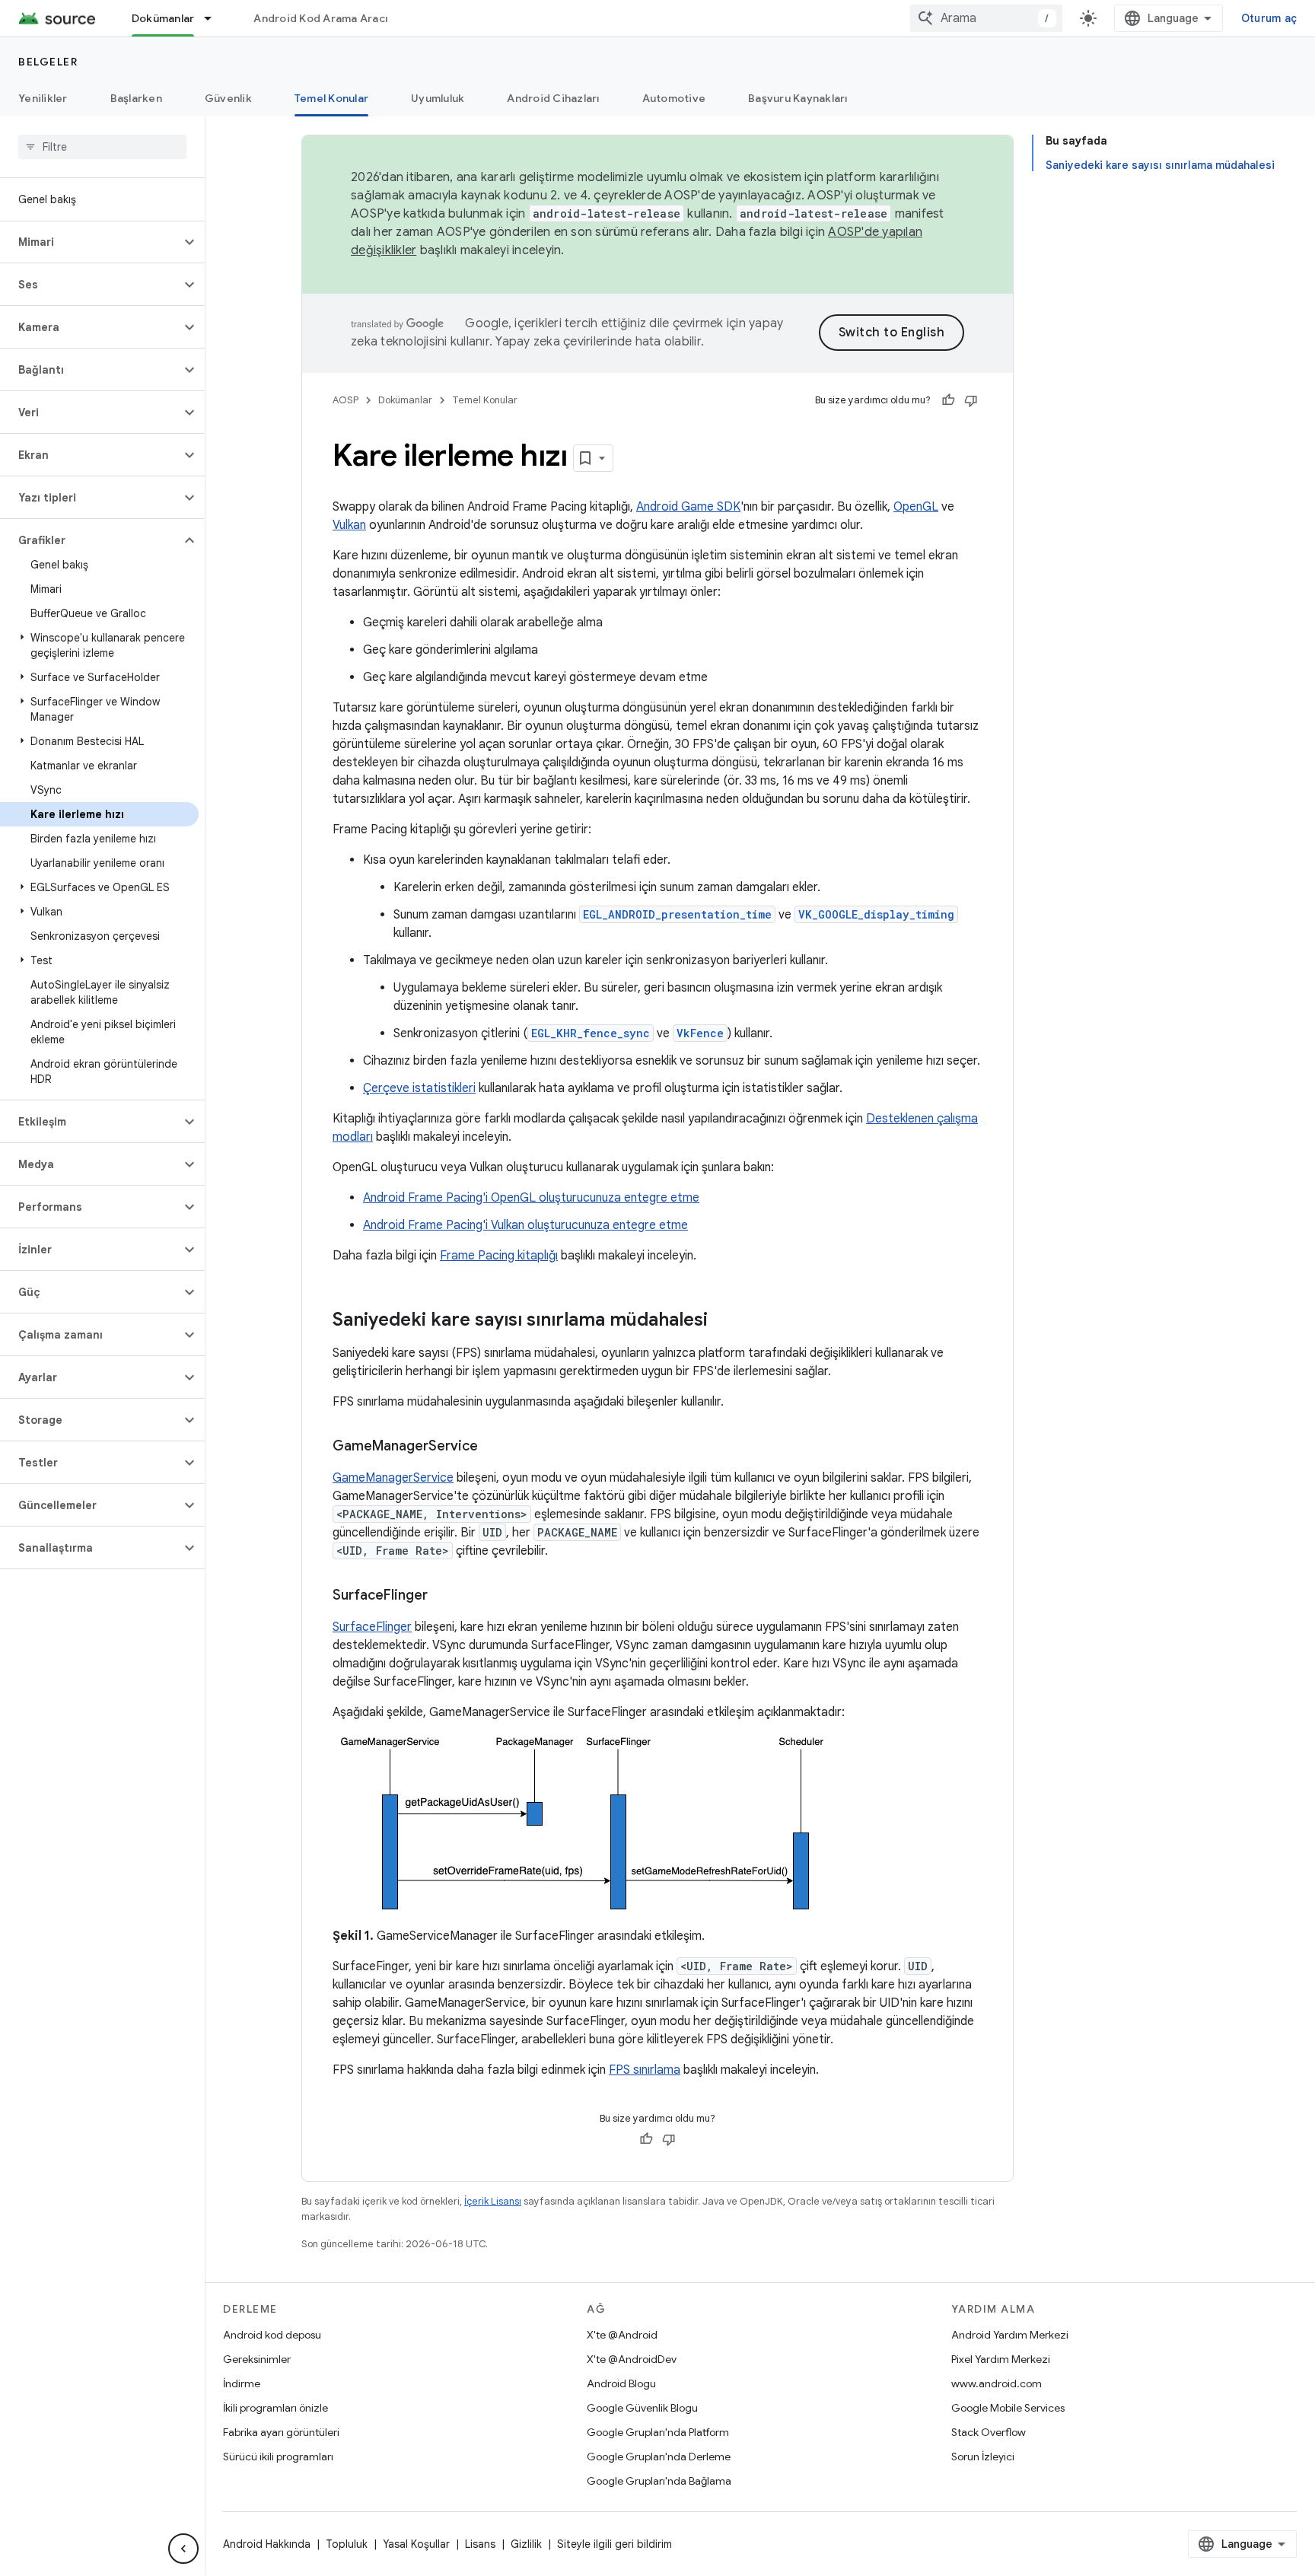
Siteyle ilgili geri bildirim (615, 2544)
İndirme (242, 2383)
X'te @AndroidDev (632, 2359)
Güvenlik (228, 98)
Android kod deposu (272, 2335)
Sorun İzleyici (983, 2457)
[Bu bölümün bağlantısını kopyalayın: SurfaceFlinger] (443, 1597)
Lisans (480, 2544)
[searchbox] (102, 147)
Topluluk (347, 2544)
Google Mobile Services (1008, 2408)
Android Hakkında (267, 2544)
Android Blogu (621, 2383)
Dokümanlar (163, 18)
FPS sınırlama (645, 2070)
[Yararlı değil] (971, 400)
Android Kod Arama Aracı (320, 18)
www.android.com (997, 2383)
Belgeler (48, 62)
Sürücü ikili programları (278, 2457)
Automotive (674, 98)
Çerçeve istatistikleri (419, 1088)
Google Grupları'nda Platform (658, 2432)
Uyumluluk (438, 98)
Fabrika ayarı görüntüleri (281, 2432)
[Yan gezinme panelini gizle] (183, 2549)
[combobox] (986, 18)
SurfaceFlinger (372, 1627)
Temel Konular (331, 98)
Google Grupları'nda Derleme (659, 2457)
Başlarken (136, 98)
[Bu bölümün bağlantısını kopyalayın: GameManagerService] (493, 1447)
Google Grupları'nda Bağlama (659, 2481)
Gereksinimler (257, 2359)
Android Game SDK (688, 507)
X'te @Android (622, 2335)
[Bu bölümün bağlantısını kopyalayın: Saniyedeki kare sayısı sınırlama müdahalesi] (723, 1321)
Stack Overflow (989, 2432)
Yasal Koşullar (416, 2544)
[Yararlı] (948, 400)
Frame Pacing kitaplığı (499, 1256)
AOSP (345, 400)
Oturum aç (1269, 18)
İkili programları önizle (275, 2408)
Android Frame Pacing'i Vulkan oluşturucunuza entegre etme (525, 1225)
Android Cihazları (553, 98)
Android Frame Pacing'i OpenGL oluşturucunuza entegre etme (531, 1198)
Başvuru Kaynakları (798, 98)
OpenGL (916, 507)
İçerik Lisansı (493, 2201)
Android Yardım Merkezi (1010, 2335)
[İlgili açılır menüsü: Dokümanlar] (215, 18)
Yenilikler (43, 98)
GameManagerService (393, 1478)
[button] (90, 242)
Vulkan (349, 525)
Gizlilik (526, 2544)
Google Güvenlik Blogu (642, 2408)
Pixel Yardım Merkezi (1001, 2359)
